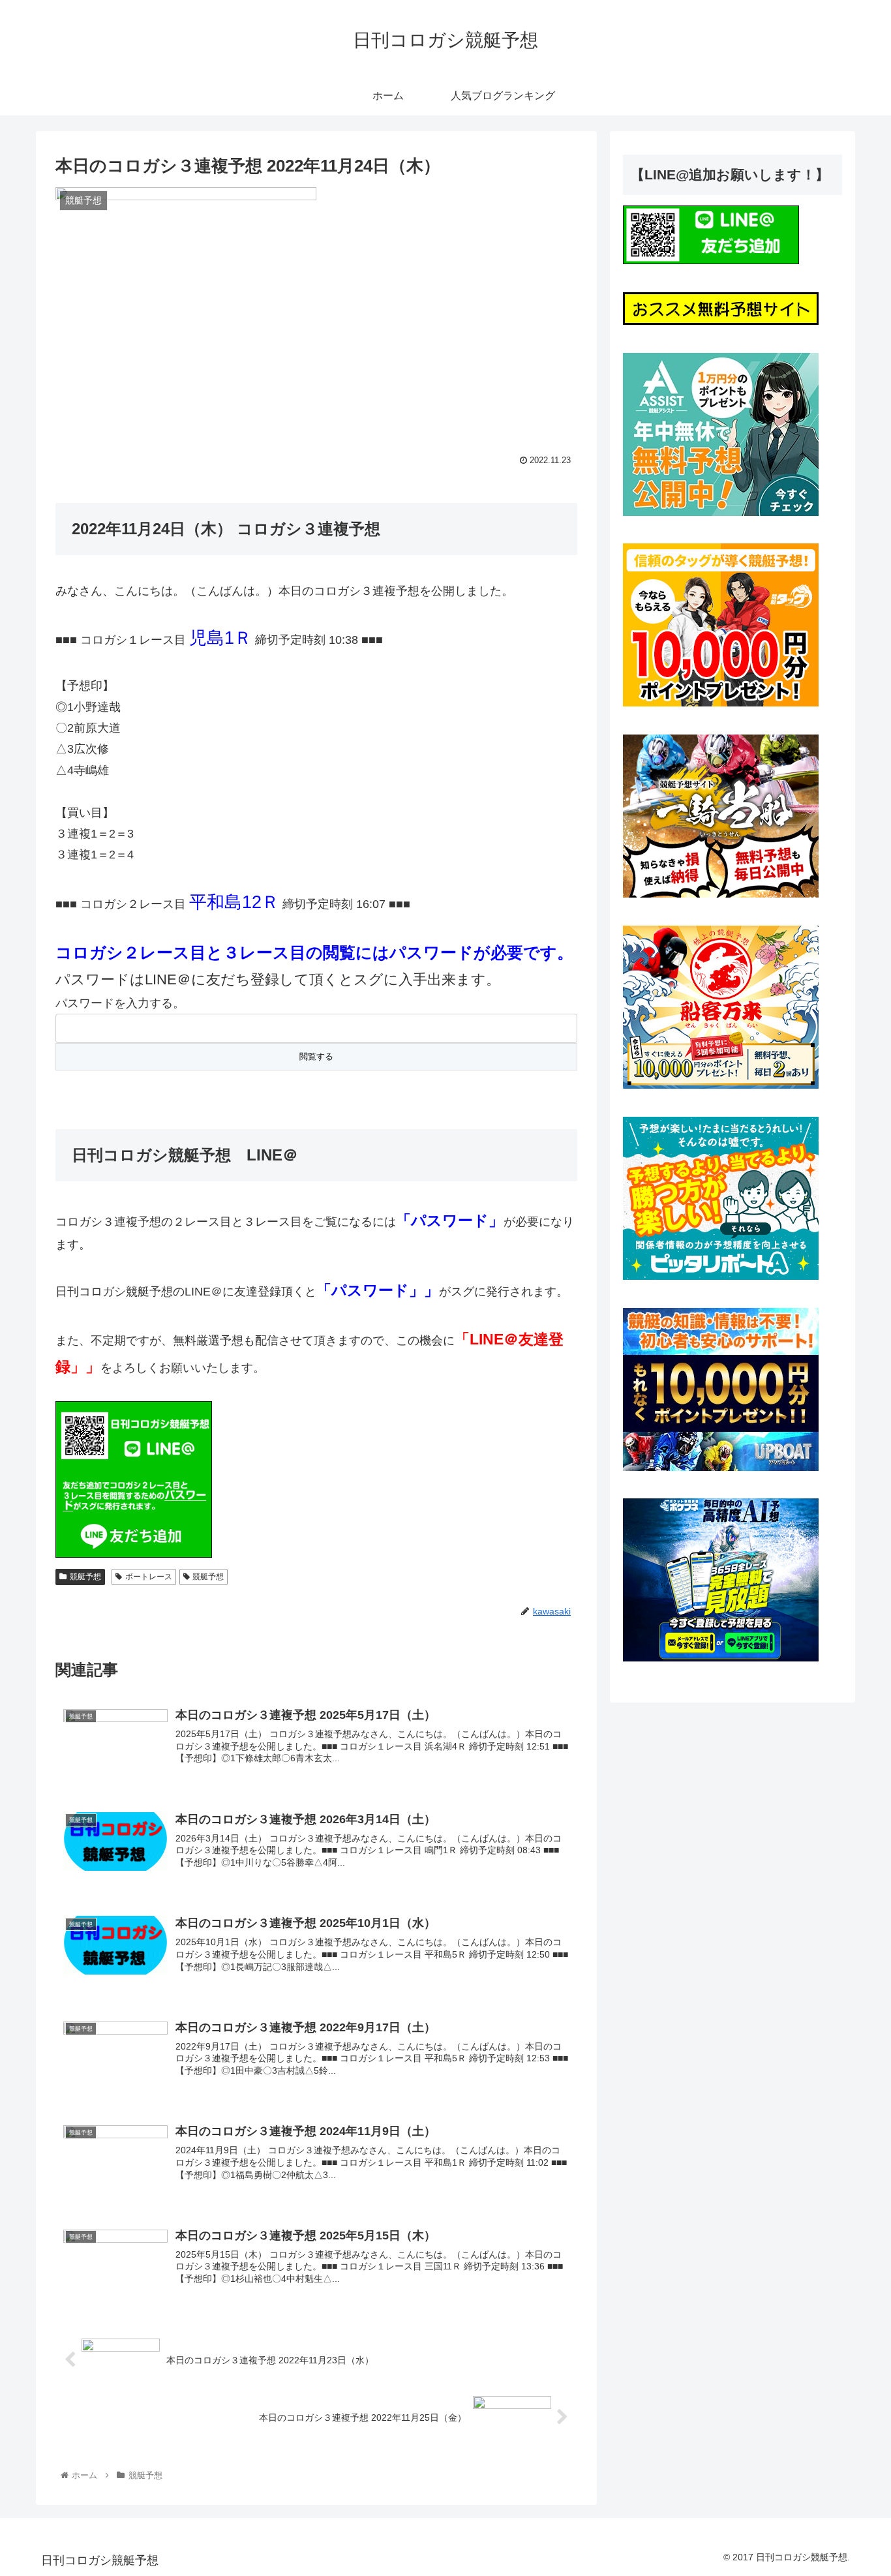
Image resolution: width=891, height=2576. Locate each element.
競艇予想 (85, 1577)
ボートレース (149, 1577)
